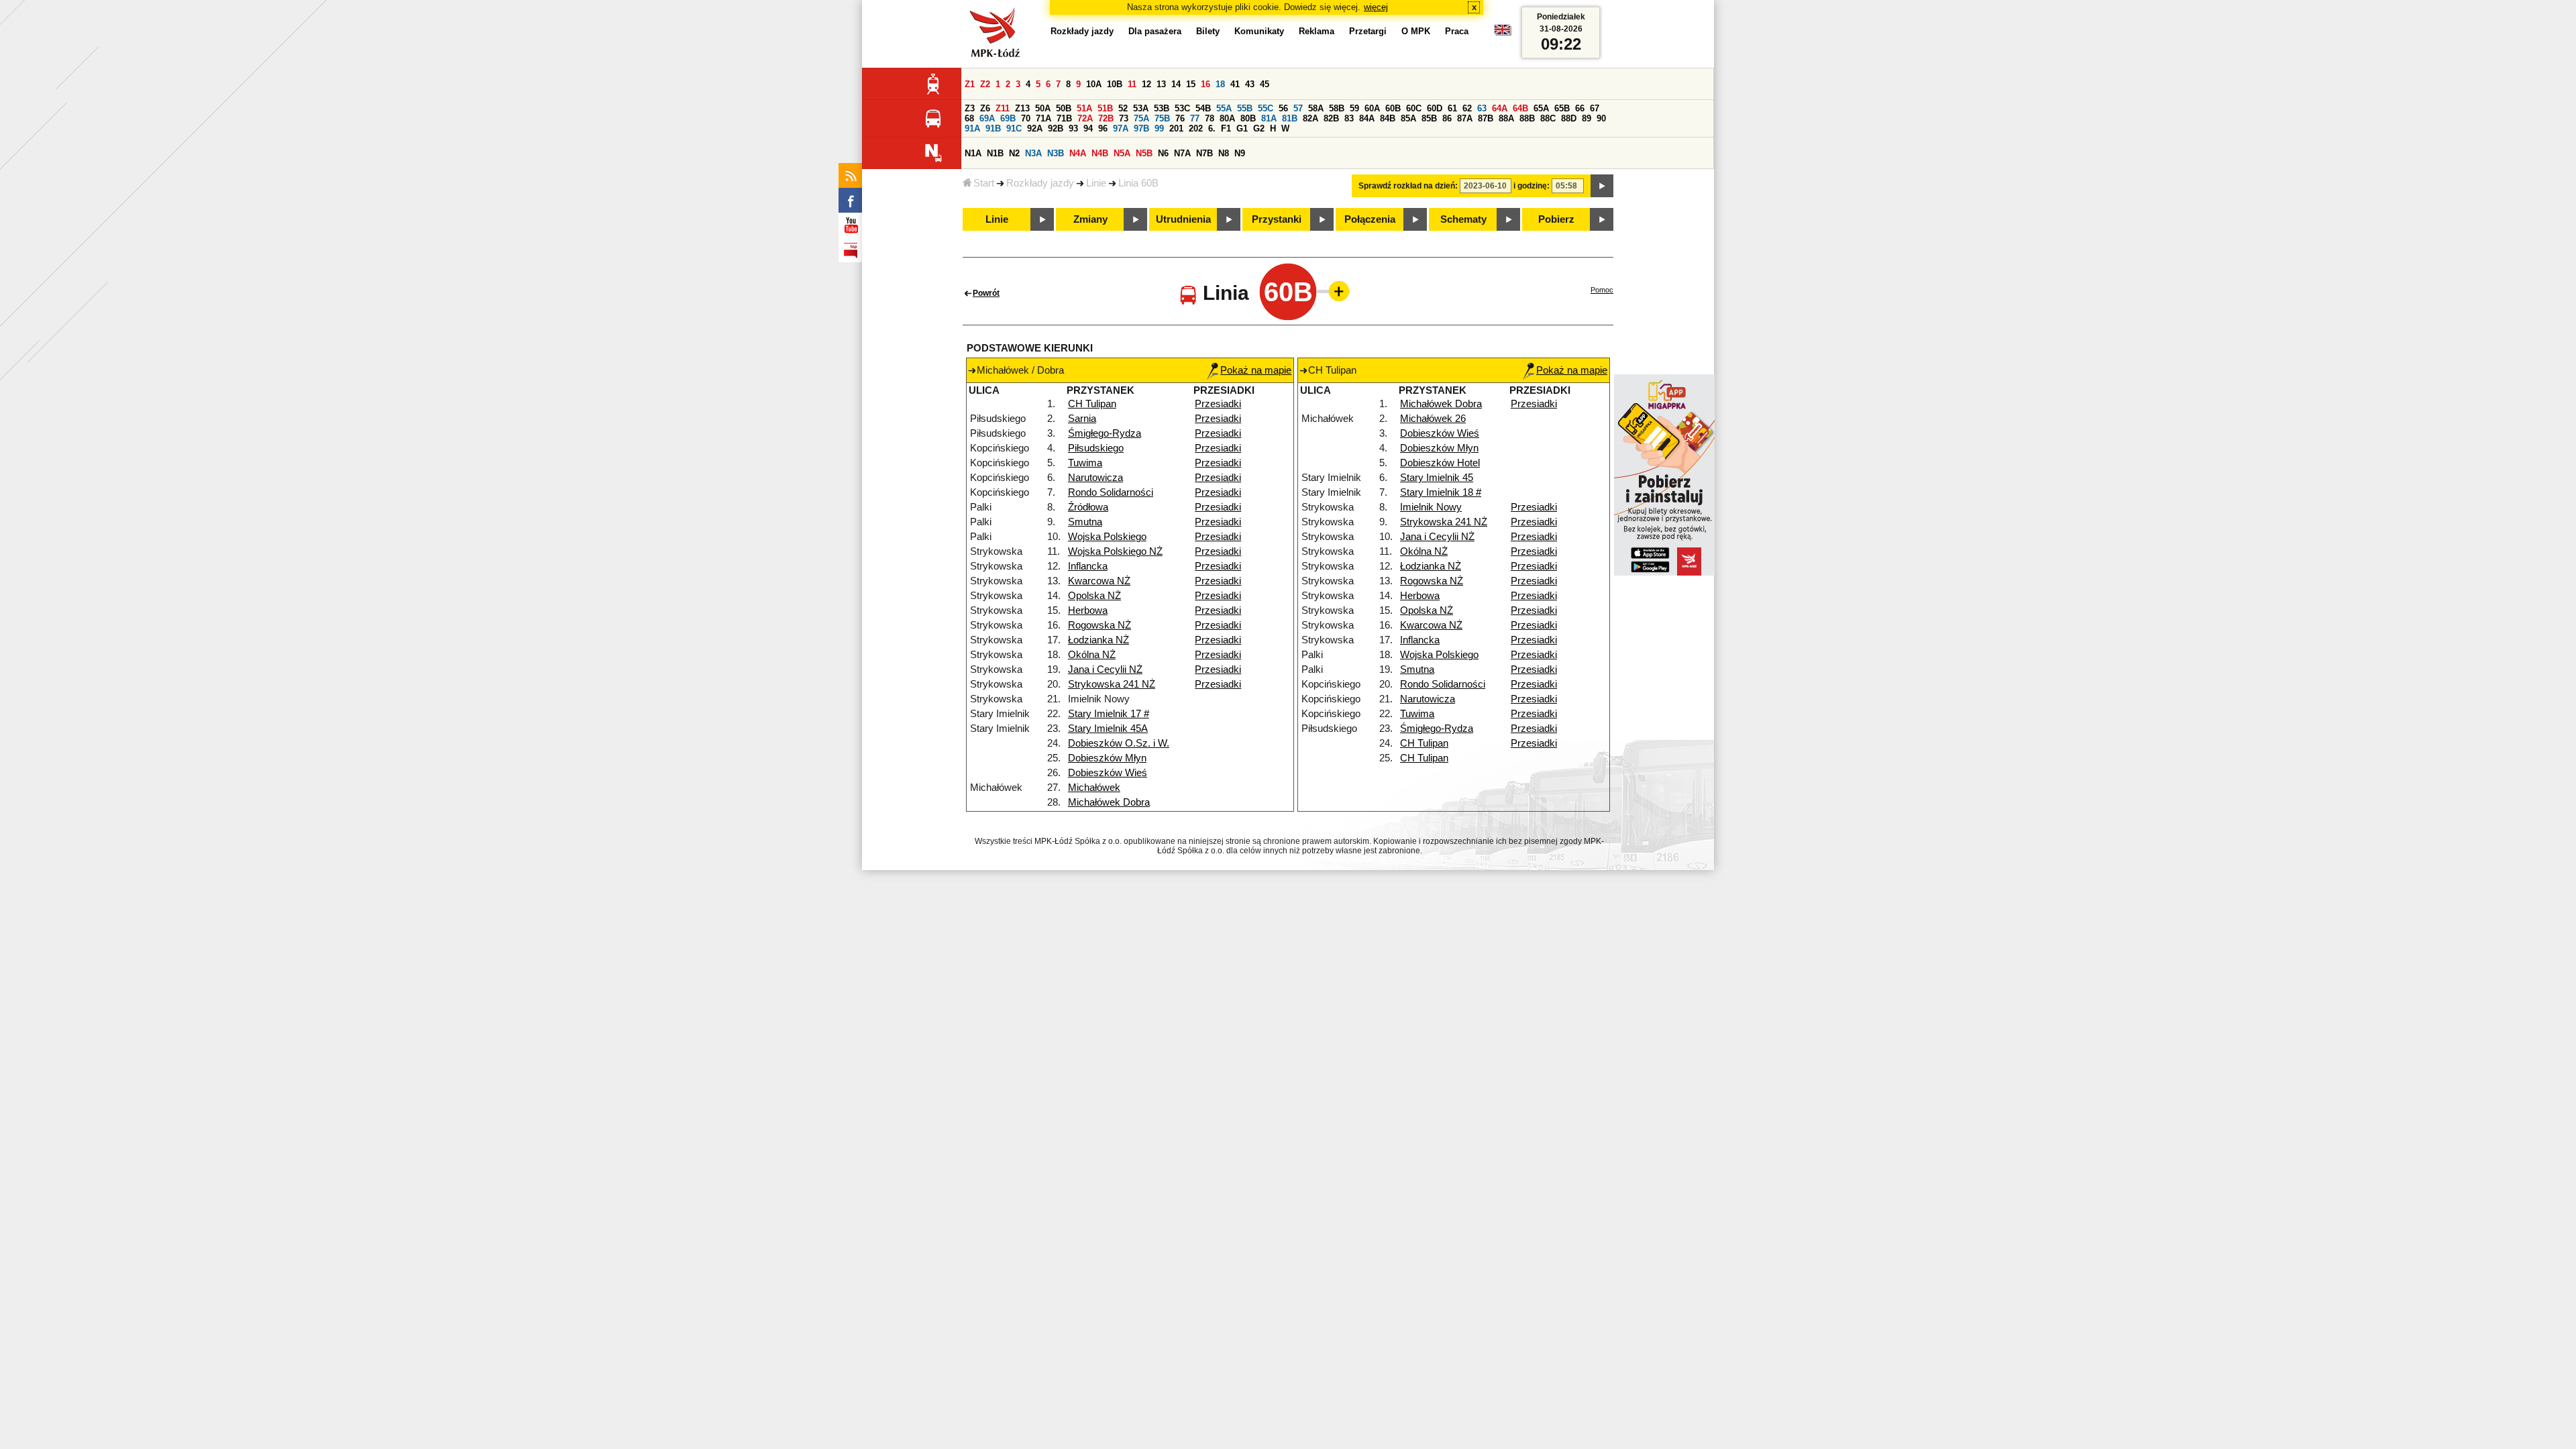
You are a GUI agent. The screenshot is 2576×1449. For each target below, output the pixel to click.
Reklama (1317, 31)
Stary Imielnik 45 (1437, 478)
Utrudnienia (1183, 219)
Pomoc (1602, 290)
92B (1056, 128)
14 (1176, 84)
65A (1541, 108)
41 (1235, 84)
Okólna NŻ (1092, 655)
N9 (1240, 153)
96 (1103, 128)
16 (1205, 84)
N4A (1078, 153)
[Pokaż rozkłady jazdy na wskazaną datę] (1602, 186)
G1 (1242, 128)
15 (1191, 84)
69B (1008, 118)
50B (1064, 108)
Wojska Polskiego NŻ (1115, 551)
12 (1146, 84)
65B (1562, 108)
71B (1064, 118)
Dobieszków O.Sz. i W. (1119, 743)
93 (1073, 128)
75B (1162, 118)
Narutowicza (1095, 478)
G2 (1259, 128)
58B (1337, 108)
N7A (1182, 153)
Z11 (1003, 108)
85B (1429, 118)
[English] (1503, 33)
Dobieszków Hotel (1440, 463)
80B (1248, 118)
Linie (1096, 183)
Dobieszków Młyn (1107, 758)
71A (1043, 118)
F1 (1226, 128)
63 (1482, 108)
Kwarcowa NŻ (1099, 581)
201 (1176, 128)
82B (1331, 118)
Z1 (970, 84)
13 (1161, 84)
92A (1035, 128)
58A (1316, 108)
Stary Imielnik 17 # (1109, 714)
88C (1548, 118)
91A (972, 128)
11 (1132, 84)
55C (1266, 108)
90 (1601, 118)
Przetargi (1368, 31)
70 (1026, 118)
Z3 (970, 108)
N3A (1033, 153)
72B (1106, 118)
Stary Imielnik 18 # (1441, 492)
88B (1527, 118)
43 (1250, 84)
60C (1414, 108)
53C (1182, 108)
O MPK (1416, 31)
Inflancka (1088, 566)
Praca (1457, 31)
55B (1245, 108)
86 (1447, 118)
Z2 (985, 84)
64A (1500, 108)
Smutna (1085, 522)
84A (1367, 118)
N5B (1144, 153)
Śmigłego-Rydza (1105, 433)
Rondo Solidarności (1111, 492)
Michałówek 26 (1433, 419)
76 (1180, 118)
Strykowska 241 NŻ (1112, 684)
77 (1195, 118)
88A (1506, 118)
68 (969, 118)
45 (1265, 84)
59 (1354, 108)
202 (1196, 128)
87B (1486, 118)
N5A (1122, 153)
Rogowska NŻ (1099, 625)
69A (987, 118)
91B (993, 128)
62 (1467, 108)
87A (1465, 118)
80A (1227, 118)
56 (1283, 108)
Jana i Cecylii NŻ (1105, 669)
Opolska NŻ (1094, 596)
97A (1121, 128)
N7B (1204, 153)
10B (1115, 84)
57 (1298, 108)
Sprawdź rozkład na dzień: (1408, 186)
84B (1388, 118)
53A (1141, 108)
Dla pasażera (1155, 31)
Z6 (985, 108)
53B (1162, 108)
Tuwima (1085, 463)
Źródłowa (1088, 507)
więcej (1376, 7)
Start (984, 183)
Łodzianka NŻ (1098, 640)
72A (1085, 118)
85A (1408, 118)
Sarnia (1082, 419)
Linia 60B (1138, 183)
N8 (1224, 153)
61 (1452, 108)
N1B (995, 153)
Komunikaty (1259, 31)
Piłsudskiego (1096, 448)
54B (1203, 108)
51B (1105, 108)
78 (1210, 118)
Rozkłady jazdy (1040, 183)
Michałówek (1094, 788)
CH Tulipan (1092, 404)
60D (1435, 108)
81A (1269, 118)
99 (1159, 128)
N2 (1014, 153)
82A (1310, 118)
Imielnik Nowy (1431, 507)
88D (1569, 118)
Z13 (1022, 108)
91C (1014, 128)
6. (1212, 128)
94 (1088, 128)
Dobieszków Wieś (1108, 773)
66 (1580, 108)
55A (1224, 108)
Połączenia (1370, 219)
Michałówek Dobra (1109, 802)
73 (1124, 118)
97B (1141, 128)
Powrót (986, 293)
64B (1520, 108)
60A (1372, 108)
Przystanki (1277, 219)
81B (1290, 118)
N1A (973, 153)
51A (1084, 108)
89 (1587, 118)
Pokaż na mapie (1256, 370)
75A (1141, 118)
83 (1349, 118)
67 (1595, 108)
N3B (1056, 153)
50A (1043, 108)
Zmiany (1090, 219)
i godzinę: (1532, 186)
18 (1220, 84)
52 (1123, 108)
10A (1094, 84)
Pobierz (1556, 219)
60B (1393, 108)
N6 (1163, 153)
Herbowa (1088, 610)
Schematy (1463, 219)
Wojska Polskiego (1107, 537)
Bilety (1208, 31)
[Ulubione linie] (1335, 291)
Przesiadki (1218, 404)
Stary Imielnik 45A (1108, 729)
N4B (1100, 153)
